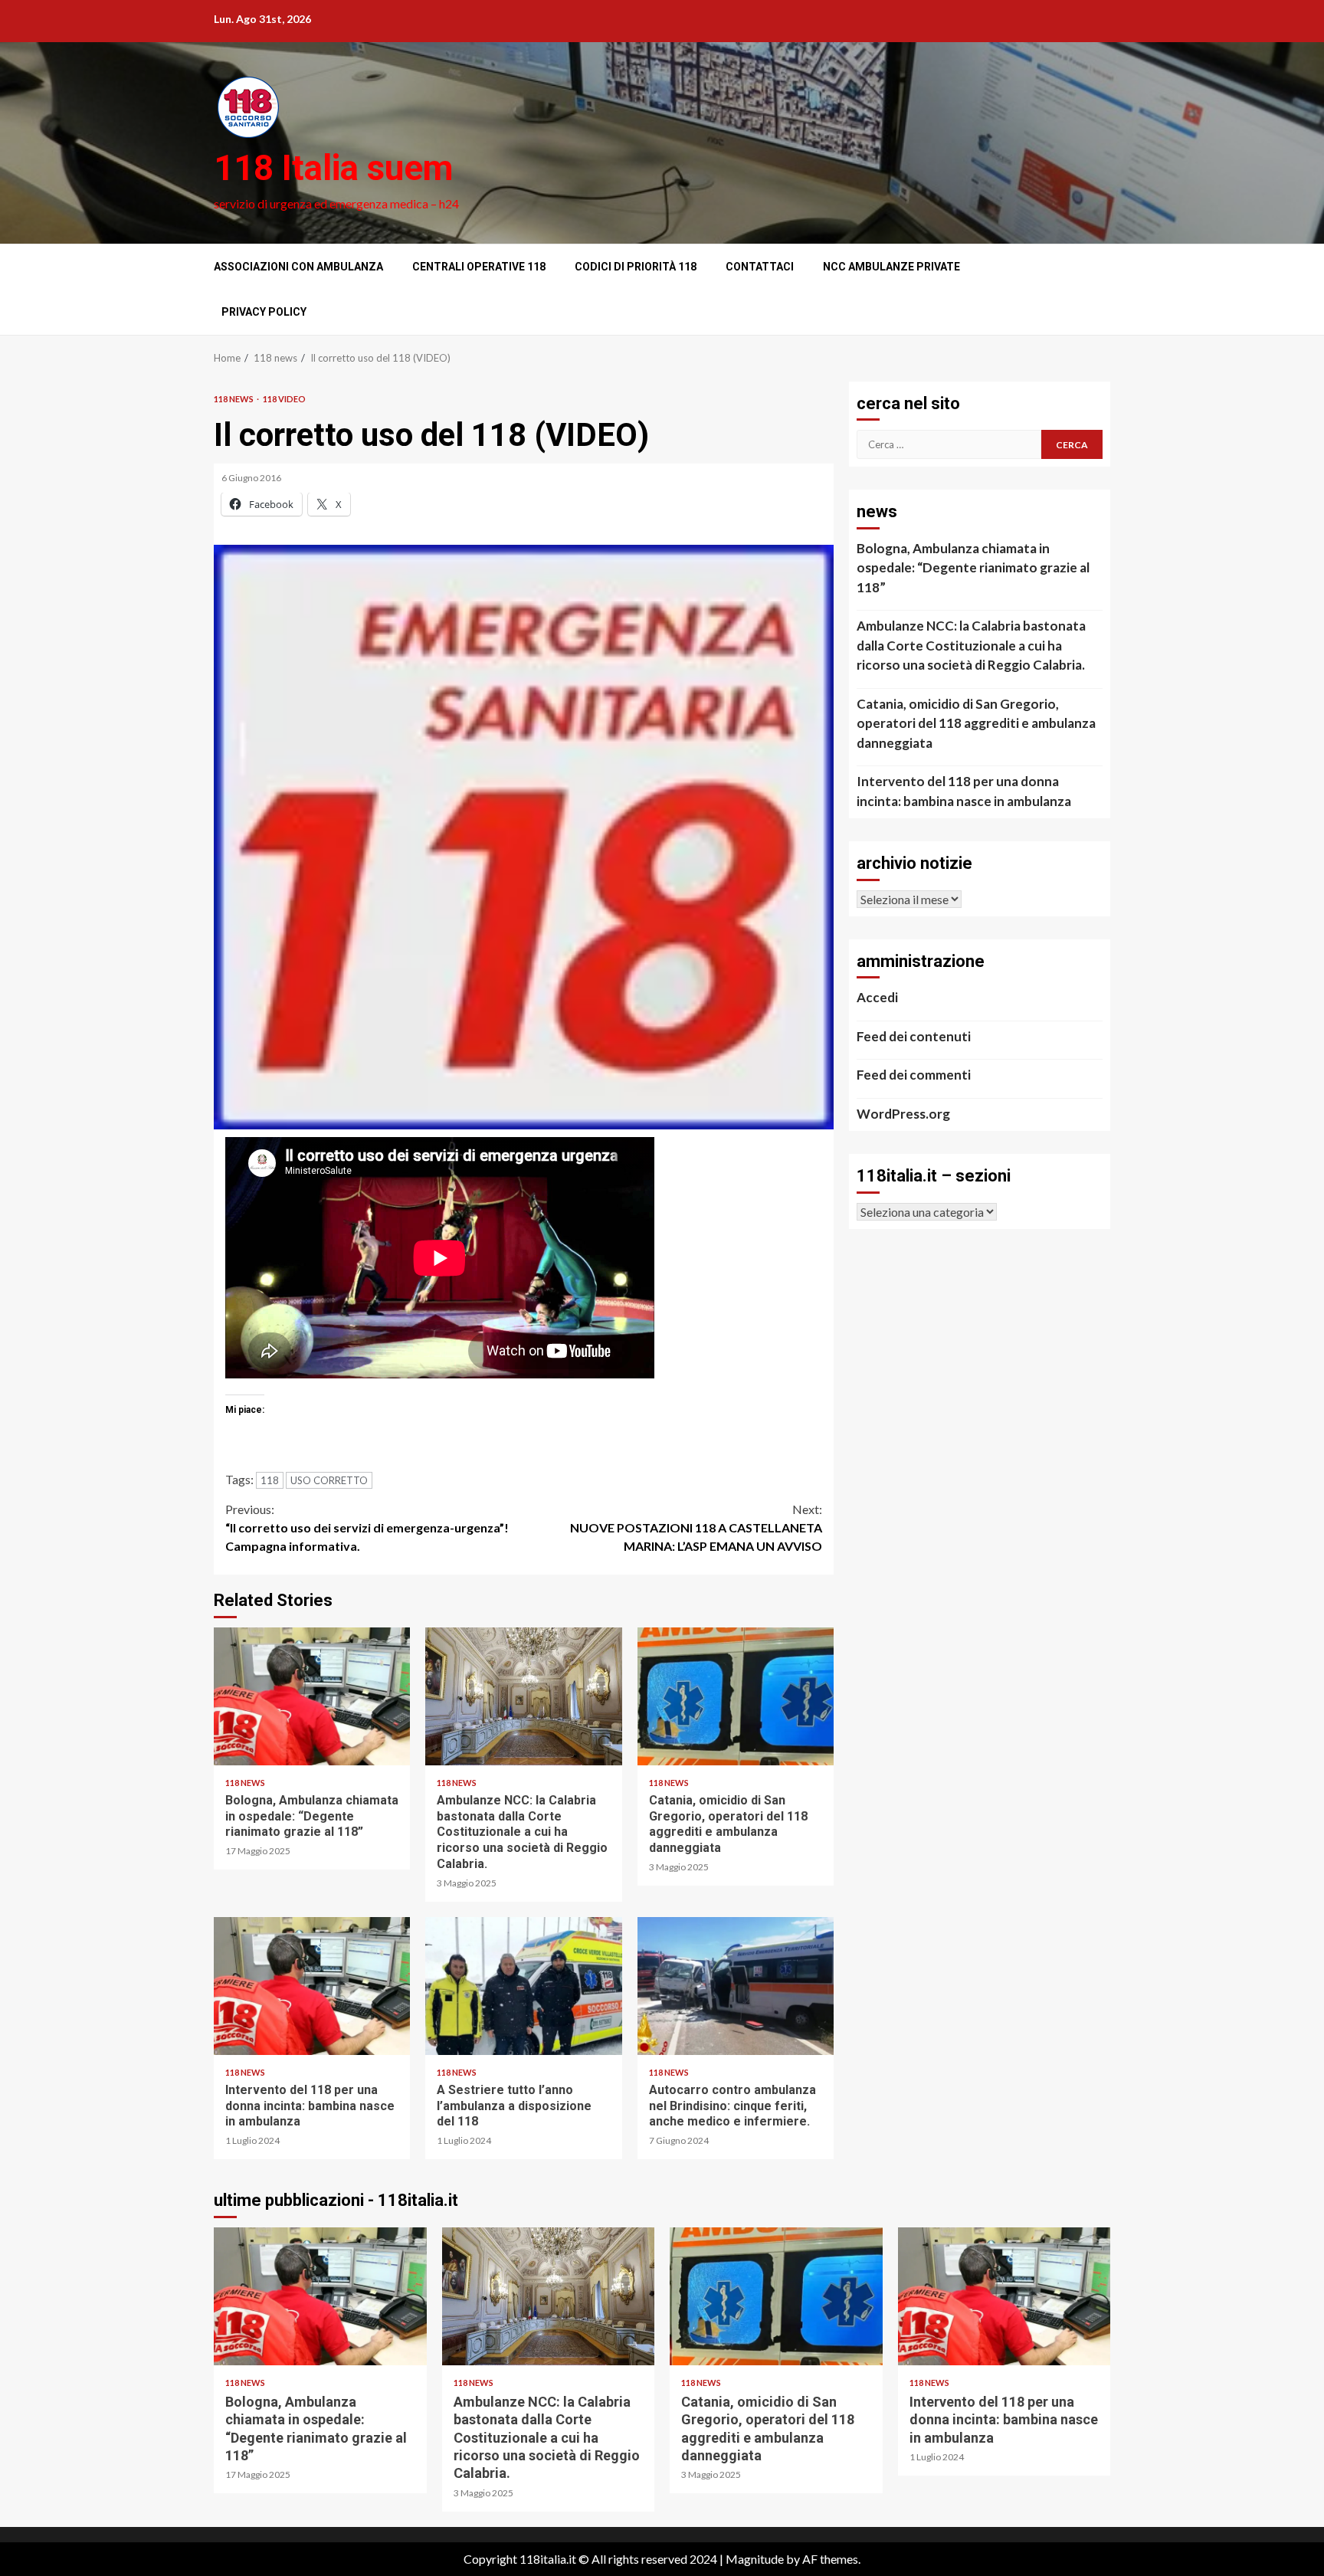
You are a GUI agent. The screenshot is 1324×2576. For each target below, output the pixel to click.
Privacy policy (264, 312)
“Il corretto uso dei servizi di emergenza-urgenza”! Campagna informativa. (367, 1527)
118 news (234, 399)
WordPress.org (903, 1114)
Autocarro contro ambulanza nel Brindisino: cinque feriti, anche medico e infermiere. (736, 1986)
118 (270, 1480)
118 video (284, 399)
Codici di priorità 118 (636, 267)
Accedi (877, 997)
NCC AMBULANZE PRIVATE (891, 267)
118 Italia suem (333, 168)
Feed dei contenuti (914, 1036)
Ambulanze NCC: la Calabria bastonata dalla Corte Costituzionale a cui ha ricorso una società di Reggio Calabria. (523, 1696)
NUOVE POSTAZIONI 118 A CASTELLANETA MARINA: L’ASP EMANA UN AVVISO (696, 1527)
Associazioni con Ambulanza (298, 267)
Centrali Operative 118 (479, 267)
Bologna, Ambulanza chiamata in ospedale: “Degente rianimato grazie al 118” (312, 1696)
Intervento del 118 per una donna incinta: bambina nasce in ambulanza (312, 1986)
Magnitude (755, 2559)
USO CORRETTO (329, 1480)
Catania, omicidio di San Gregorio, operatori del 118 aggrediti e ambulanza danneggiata (736, 1696)
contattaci (760, 267)
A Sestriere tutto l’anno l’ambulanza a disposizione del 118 (523, 1986)
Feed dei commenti (914, 1075)
